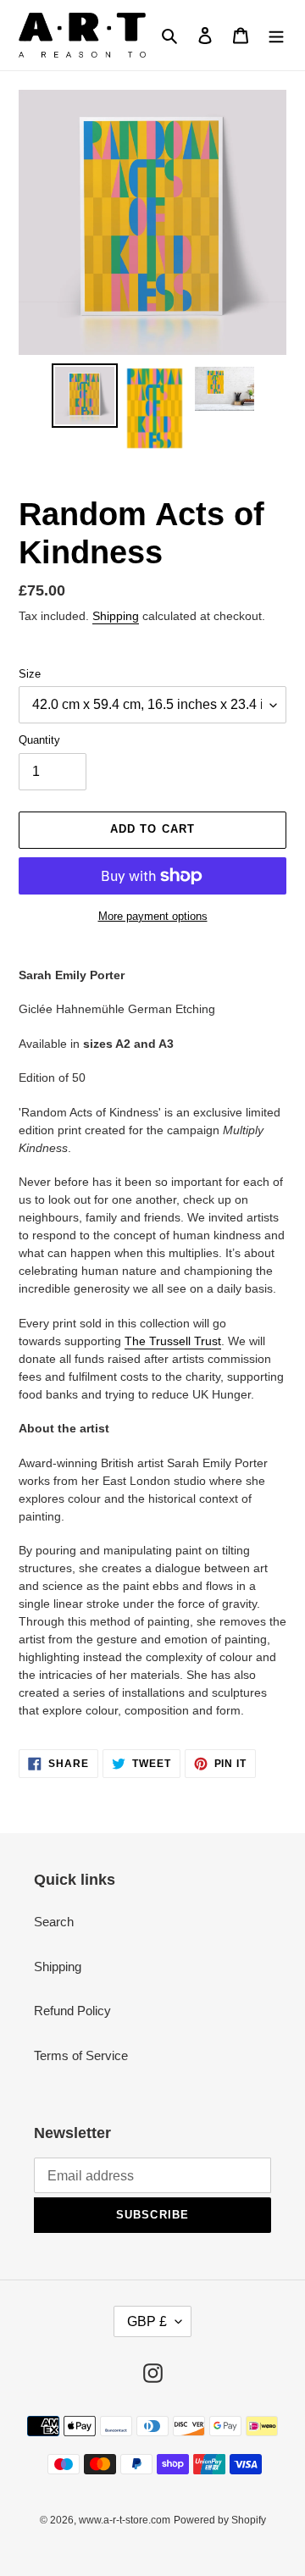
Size (30, 674)
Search (54, 1922)
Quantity (39, 740)
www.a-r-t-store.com (125, 2520)
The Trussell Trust (173, 1341)
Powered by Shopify (220, 2520)
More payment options (153, 916)
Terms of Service (81, 2055)
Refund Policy (72, 2011)
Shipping (116, 616)
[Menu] (276, 35)
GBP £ (147, 2321)
